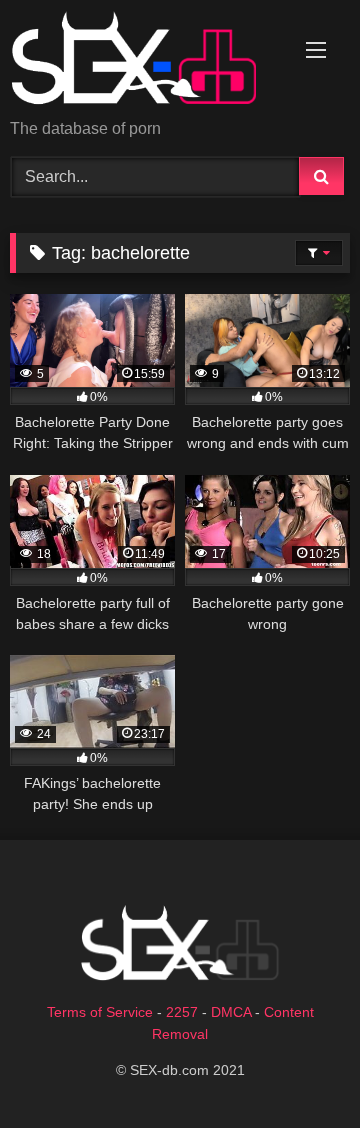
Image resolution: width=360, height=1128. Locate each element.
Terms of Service (100, 1012)
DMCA (231, 1012)
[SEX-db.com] (147, 61)
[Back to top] (298, 1068)
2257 (182, 1012)
